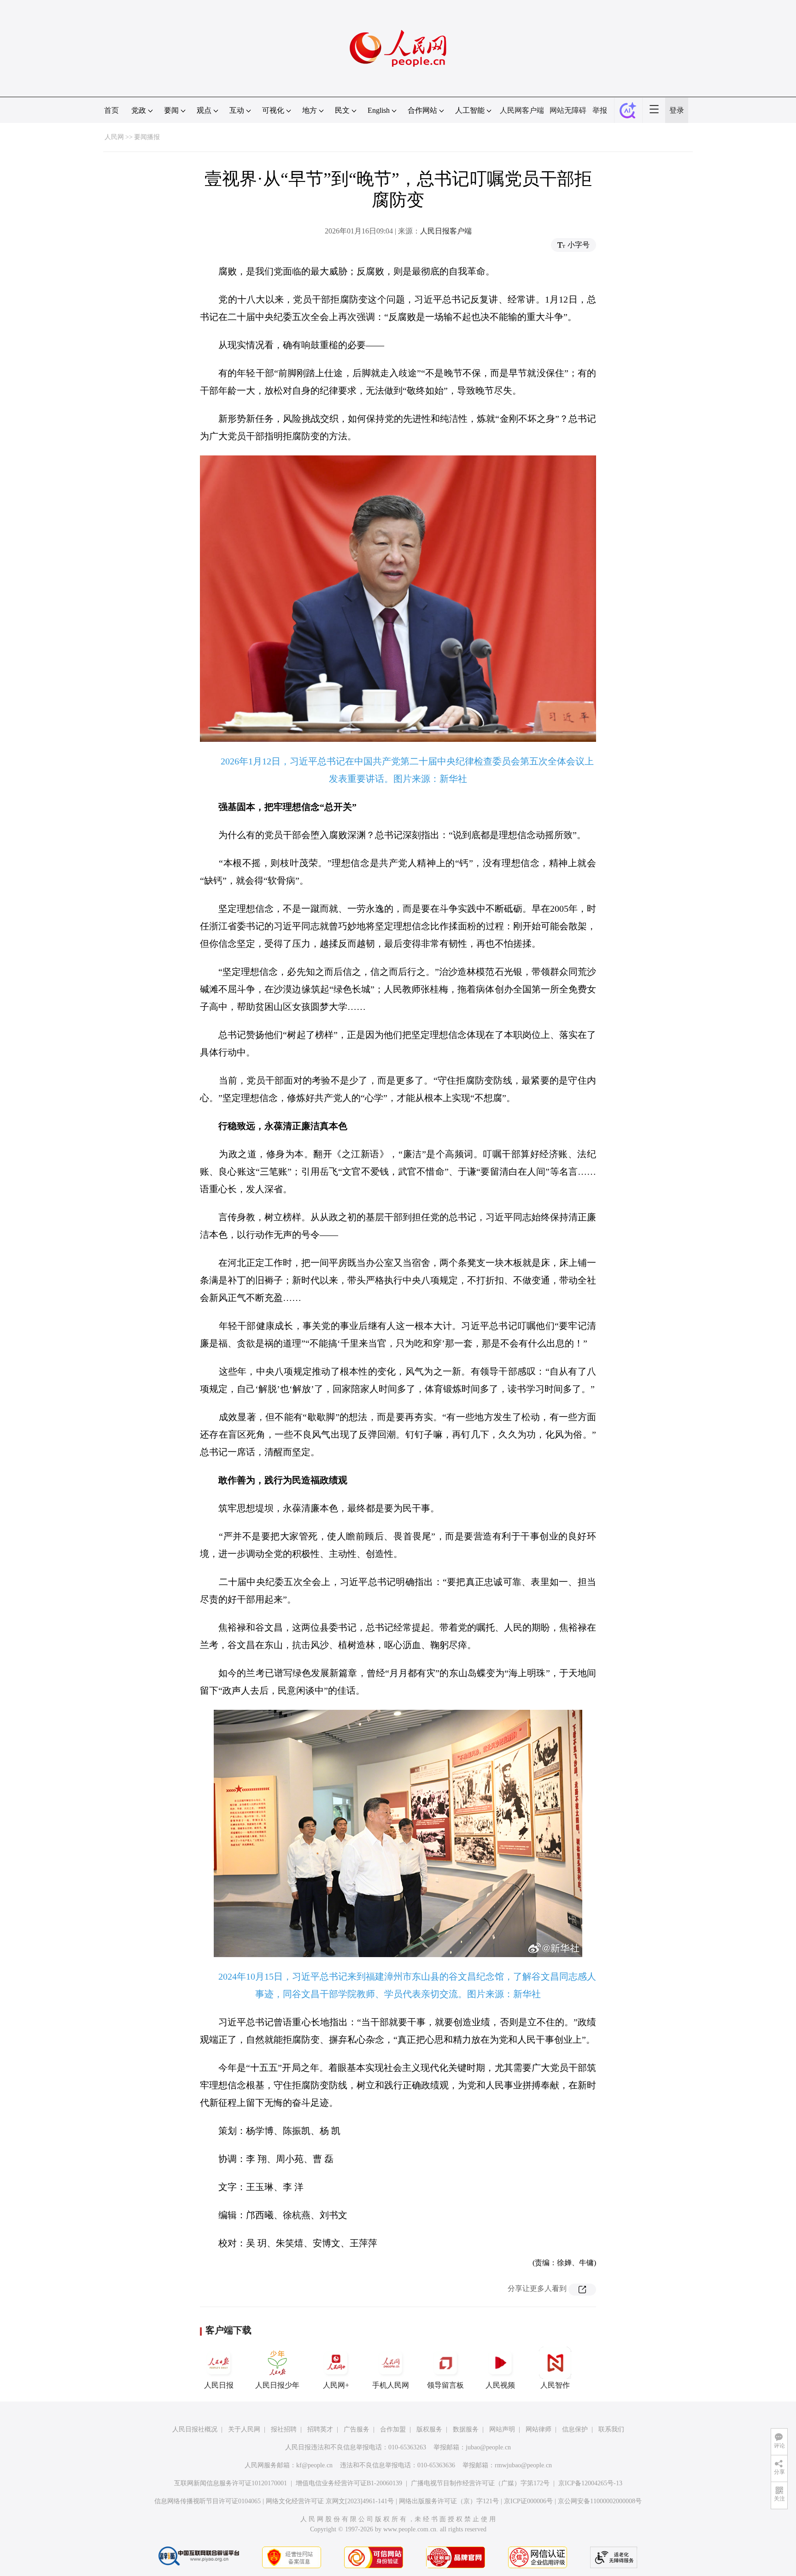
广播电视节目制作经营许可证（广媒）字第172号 (480, 2483)
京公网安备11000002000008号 (600, 2501)
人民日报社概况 (195, 2429)
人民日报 (219, 2385)
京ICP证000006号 (528, 2501)
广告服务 (357, 2429)
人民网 (114, 137)
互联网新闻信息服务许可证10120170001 (231, 2483)
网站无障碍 (568, 110)
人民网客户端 (522, 110)
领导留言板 (445, 2385)
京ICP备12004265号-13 (590, 2483)
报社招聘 (284, 2429)
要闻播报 (147, 137)
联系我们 (611, 2429)
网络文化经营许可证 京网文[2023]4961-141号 (330, 2501)
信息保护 (575, 2429)
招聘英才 (320, 2429)
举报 (600, 110)
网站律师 (538, 2429)
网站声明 (502, 2429)
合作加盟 (393, 2429)
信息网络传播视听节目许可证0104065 (208, 2501)
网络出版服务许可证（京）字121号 (449, 2501)
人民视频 (500, 2385)
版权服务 (429, 2429)
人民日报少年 (277, 2385)
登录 (677, 110)
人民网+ (336, 2385)
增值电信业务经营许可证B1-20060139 (349, 2483)
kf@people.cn (314, 2465)
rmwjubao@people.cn (523, 2465)
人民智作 (555, 2385)
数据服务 (466, 2429)
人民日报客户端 (446, 231)
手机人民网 (391, 2385)
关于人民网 (244, 2429)
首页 (111, 110)
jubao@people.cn (488, 2447)
